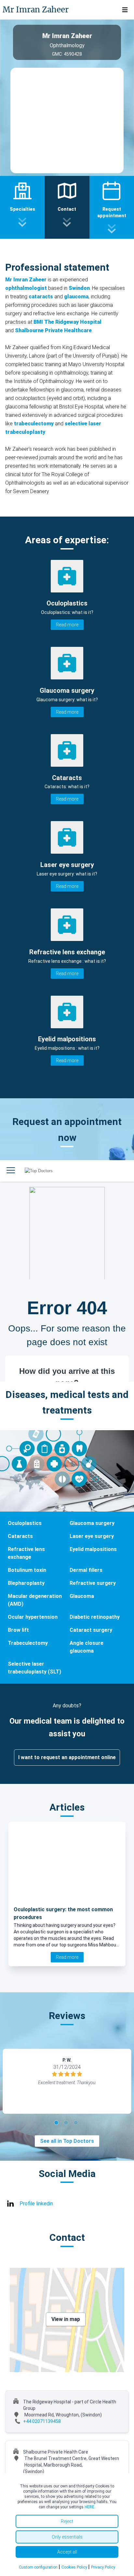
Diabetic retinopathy (95, 1617)
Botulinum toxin (27, 1570)
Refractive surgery (93, 1583)
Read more (67, 625)
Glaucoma (82, 1596)
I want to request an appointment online (67, 1757)
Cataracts (20, 1536)
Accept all (67, 2552)
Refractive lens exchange (26, 1553)
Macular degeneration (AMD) (35, 1600)
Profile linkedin (36, 2204)
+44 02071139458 (42, 2421)
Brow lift (18, 1630)
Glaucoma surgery (92, 1523)
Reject (67, 2521)
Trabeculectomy (28, 1643)
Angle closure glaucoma (87, 1647)
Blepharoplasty (26, 1583)
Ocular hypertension (33, 1617)
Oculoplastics (25, 1523)
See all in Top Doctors (67, 2141)
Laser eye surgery (92, 1536)
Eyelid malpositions (93, 1549)
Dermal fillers (86, 1570)
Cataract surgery (91, 1630)
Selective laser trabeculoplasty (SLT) (34, 1668)
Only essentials (67, 2537)
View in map (66, 2319)
